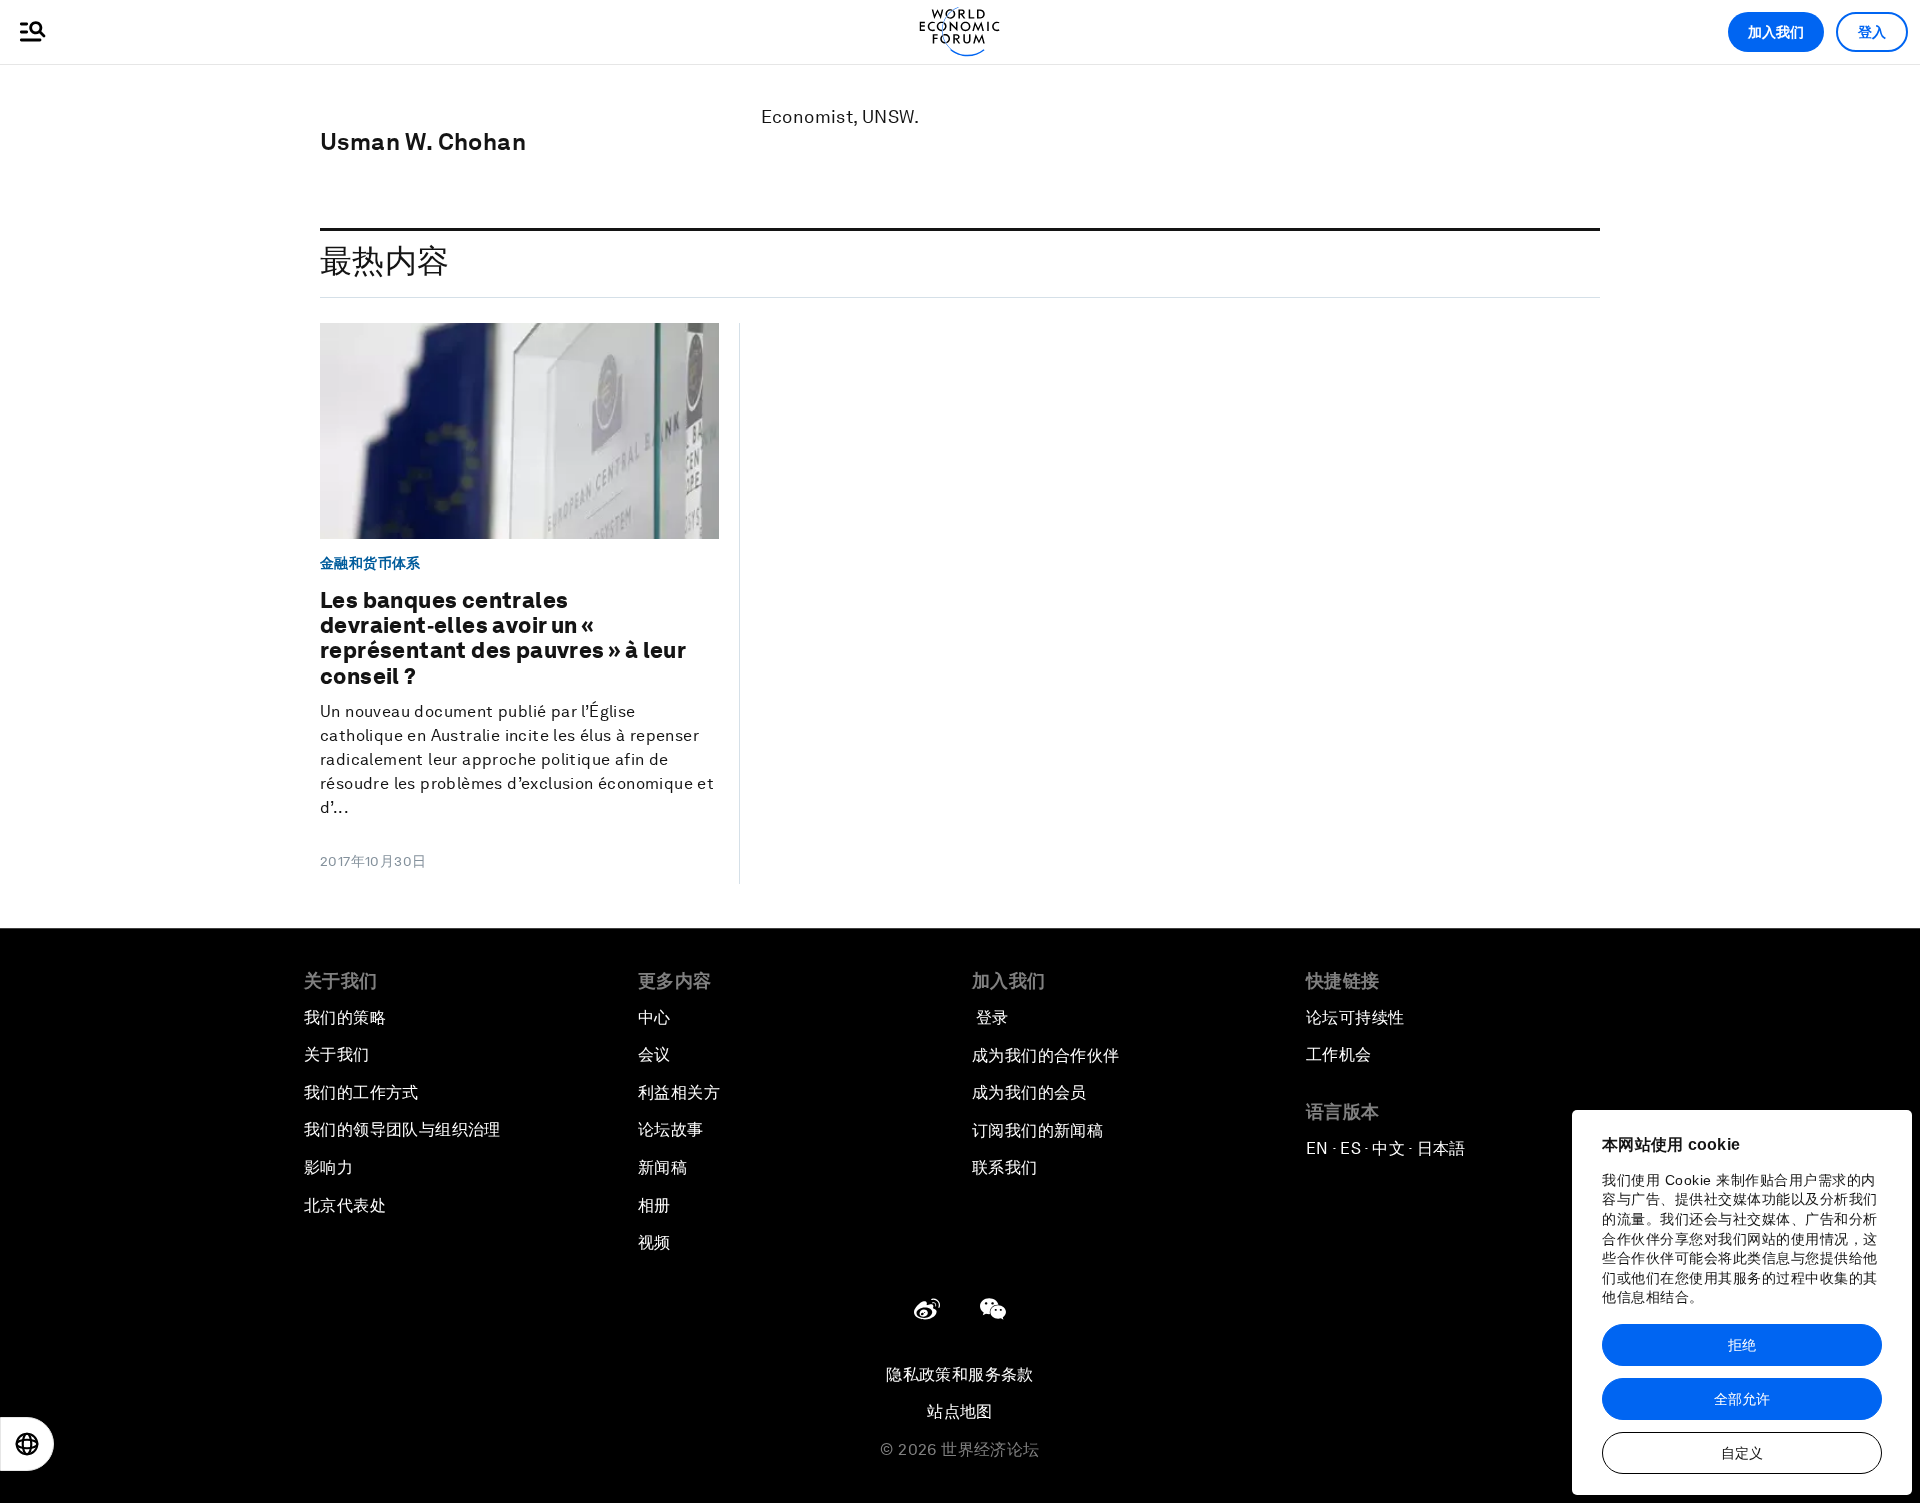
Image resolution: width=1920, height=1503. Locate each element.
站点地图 (960, 1411)
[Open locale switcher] (27, 1444)
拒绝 (1742, 1345)
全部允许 (1742, 1399)
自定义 (1742, 1453)
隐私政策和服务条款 (960, 1374)
